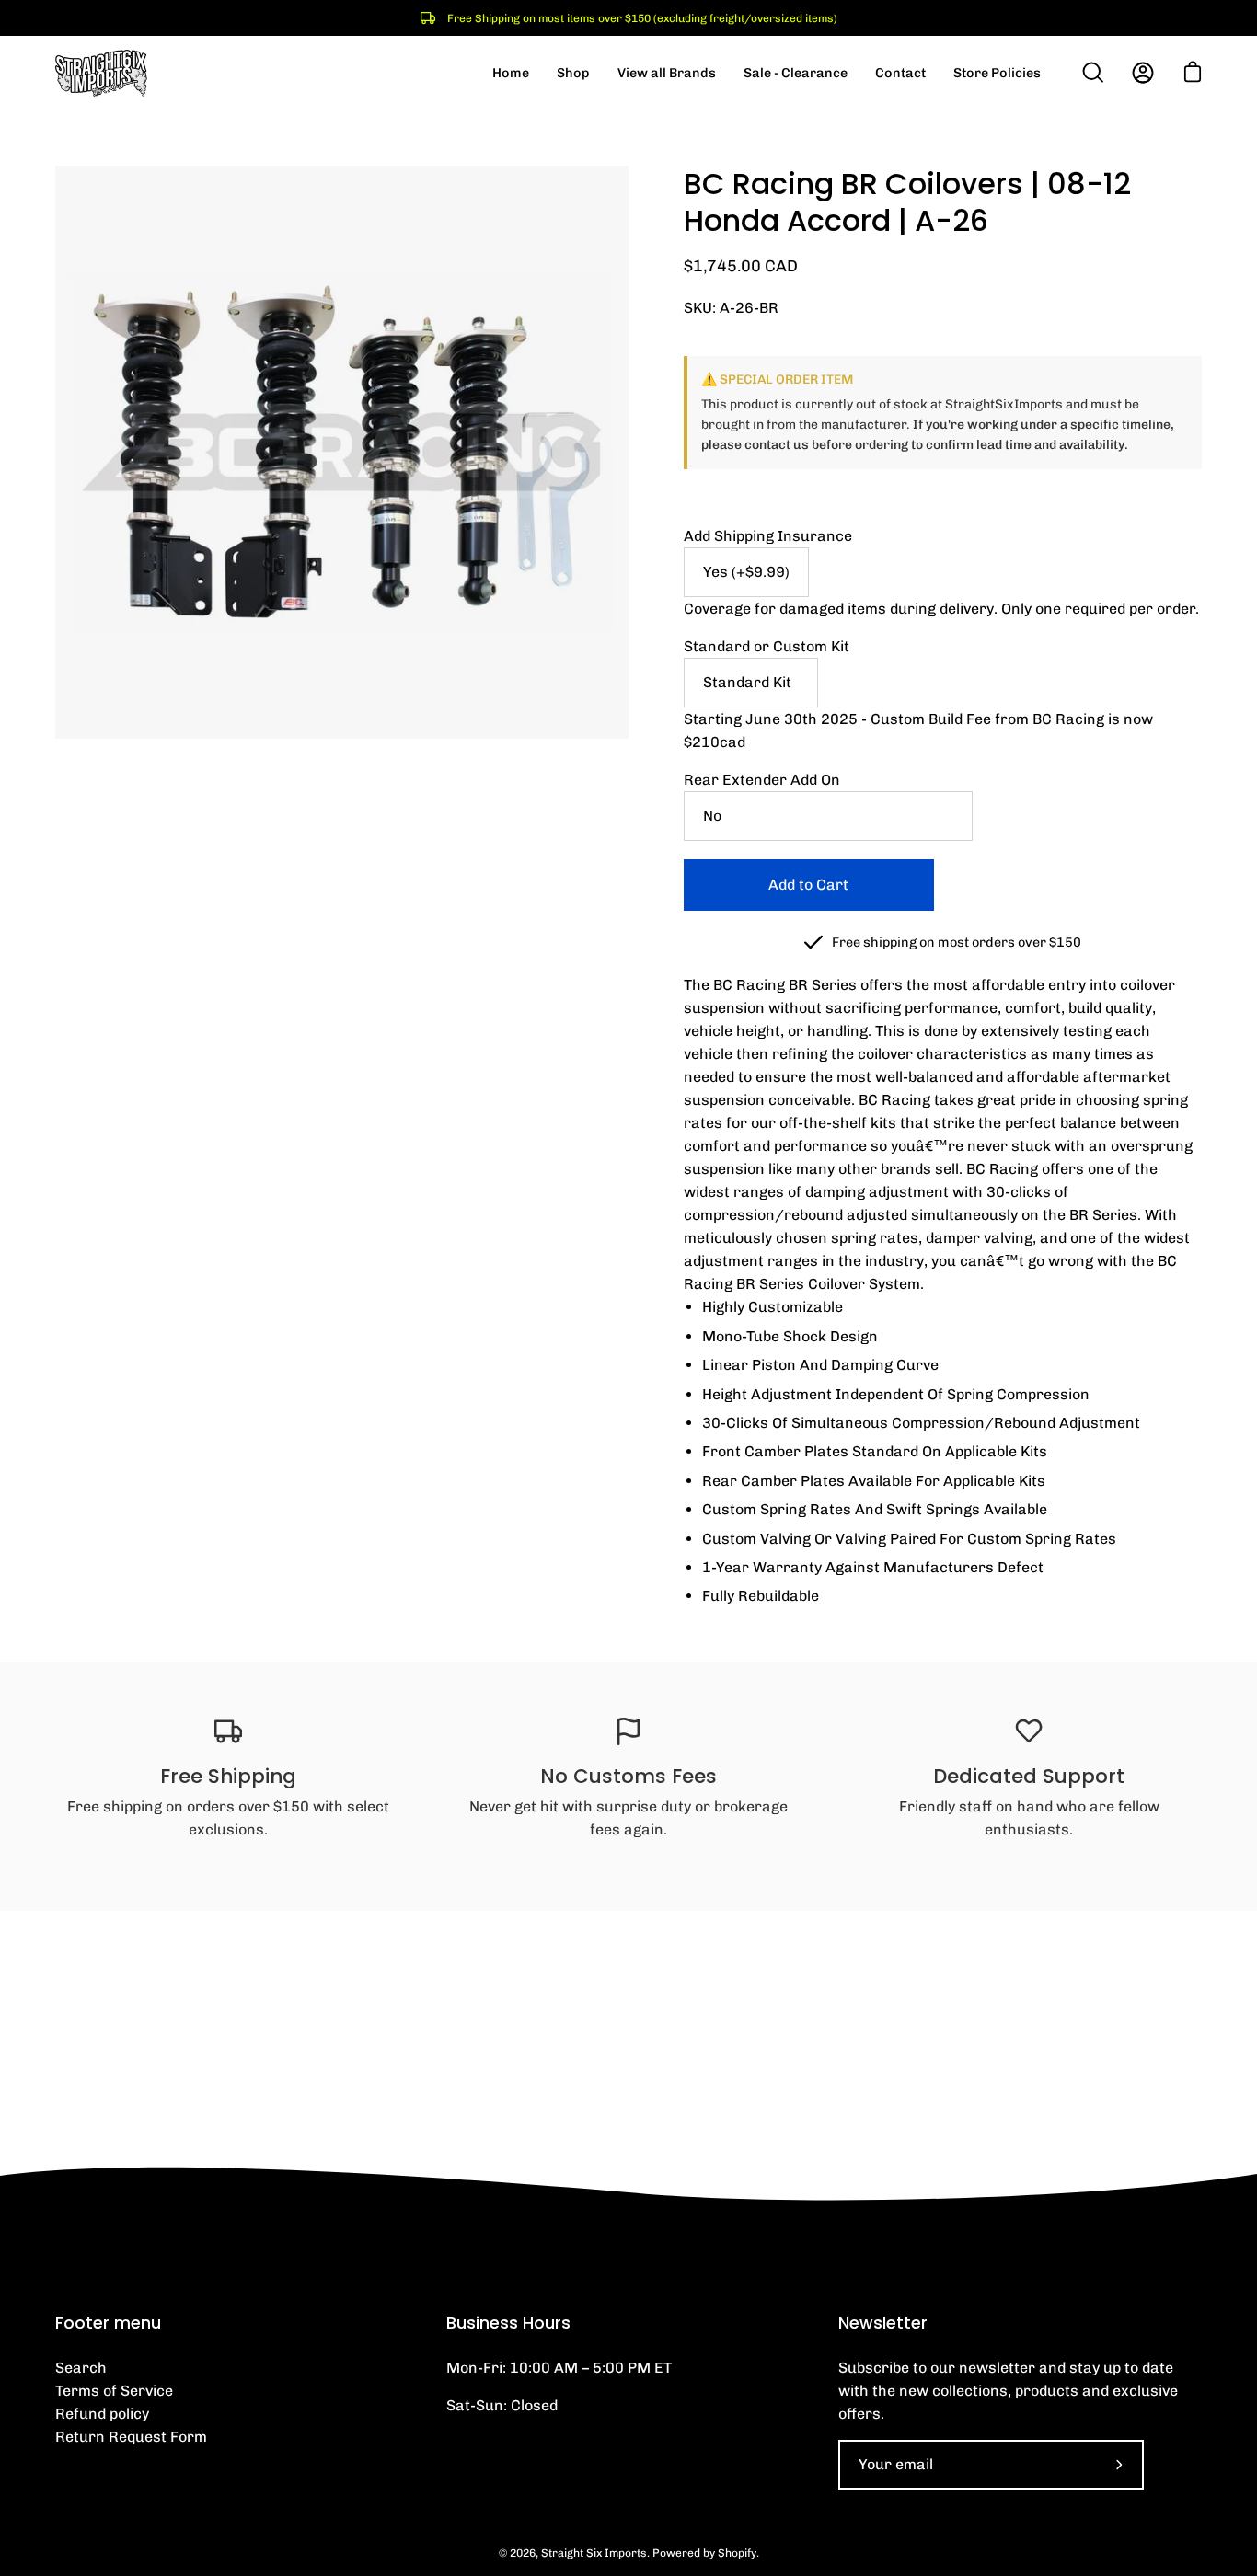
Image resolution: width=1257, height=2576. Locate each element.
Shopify (737, 2553)
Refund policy (102, 2414)
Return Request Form (131, 2437)
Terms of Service (114, 2391)
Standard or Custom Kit (767, 646)
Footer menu (108, 2323)
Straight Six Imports (594, 2553)
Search (81, 2368)
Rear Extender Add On (762, 780)
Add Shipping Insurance (768, 536)
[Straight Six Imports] (101, 73)
